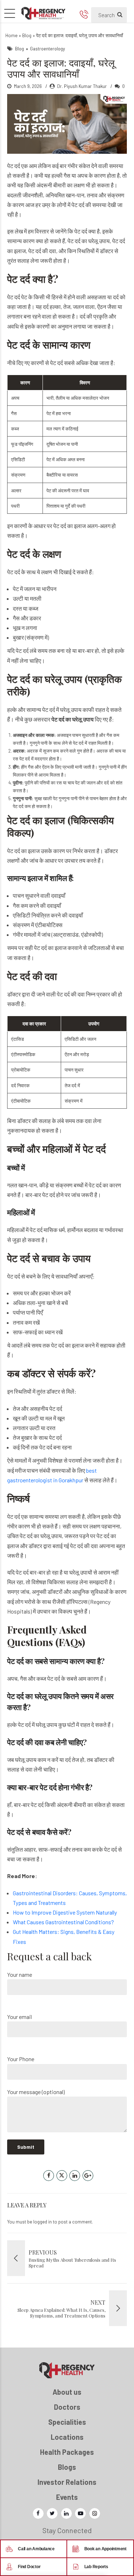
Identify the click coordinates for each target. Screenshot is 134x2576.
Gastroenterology (48, 48)
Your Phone (21, 2059)
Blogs (67, 2467)
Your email (19, 2017)
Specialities (67, 2422)
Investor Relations (67, 2482)
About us (67, 2392)
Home (11, 35)
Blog (27, 35)
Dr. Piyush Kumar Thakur (82, 86)
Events (67, 2497)
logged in (43, 2222)
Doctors (67, 2407)
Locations (67, 2437)
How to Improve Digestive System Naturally (65, 1912)
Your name (20, 1974)
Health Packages (67, 2452)
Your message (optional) (36, 2092)
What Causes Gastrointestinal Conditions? (64, 1922)
